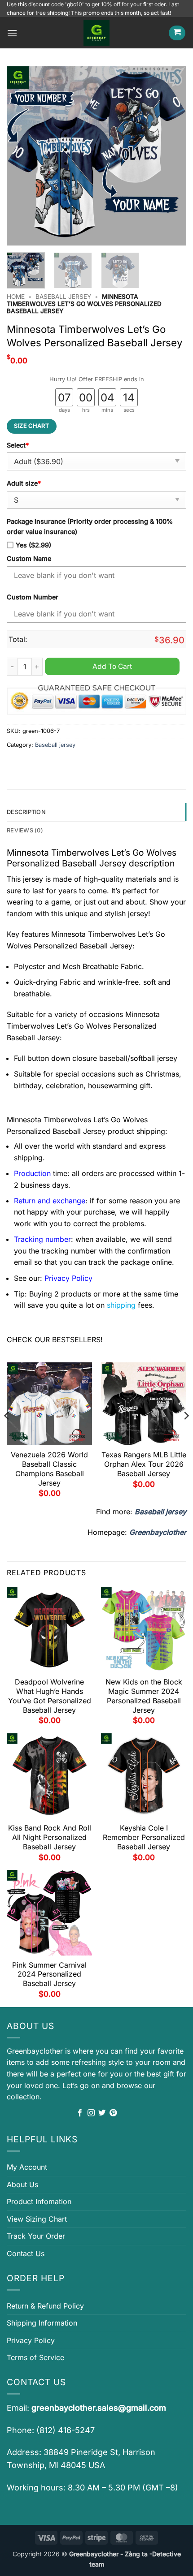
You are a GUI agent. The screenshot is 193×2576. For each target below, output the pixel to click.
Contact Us (26, 2253)
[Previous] (22, 156)
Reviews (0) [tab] (25, 830)
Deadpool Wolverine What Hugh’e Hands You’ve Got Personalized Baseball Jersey (50, 1696)
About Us (22, 2184)
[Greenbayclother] (96, 33)
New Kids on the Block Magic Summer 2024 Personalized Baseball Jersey (144, 1696)
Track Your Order (36, 2236)
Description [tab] (26, 812)
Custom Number (33, 597)
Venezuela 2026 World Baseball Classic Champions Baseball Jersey (49, 1469)
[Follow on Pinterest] (113, 2113)
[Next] (171, 156)
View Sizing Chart (37, 2219)
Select (18, 445)
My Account (27, 2167)
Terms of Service (35, 2357)
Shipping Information (42, 2323)
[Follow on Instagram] (91, 2113)
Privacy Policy (31, 2340)
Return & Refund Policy (45, 2306)
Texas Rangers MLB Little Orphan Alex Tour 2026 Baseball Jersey (144, 1464)
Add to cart (112, 666)
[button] (12, 33)
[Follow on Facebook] (80, 2113)
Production (32, 1173)
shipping (121, 1305)
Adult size (24, 483)
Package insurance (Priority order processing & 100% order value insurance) (90, 526)
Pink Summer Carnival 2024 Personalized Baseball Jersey (49, 1974)
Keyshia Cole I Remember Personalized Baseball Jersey (144, 1837)
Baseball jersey (63, 297)
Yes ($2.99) (33, 545)
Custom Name (29, 558)
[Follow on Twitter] (102, 2113)
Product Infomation (39, 2201)
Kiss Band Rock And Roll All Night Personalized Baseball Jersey (50, 1837)
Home (16, 297)
